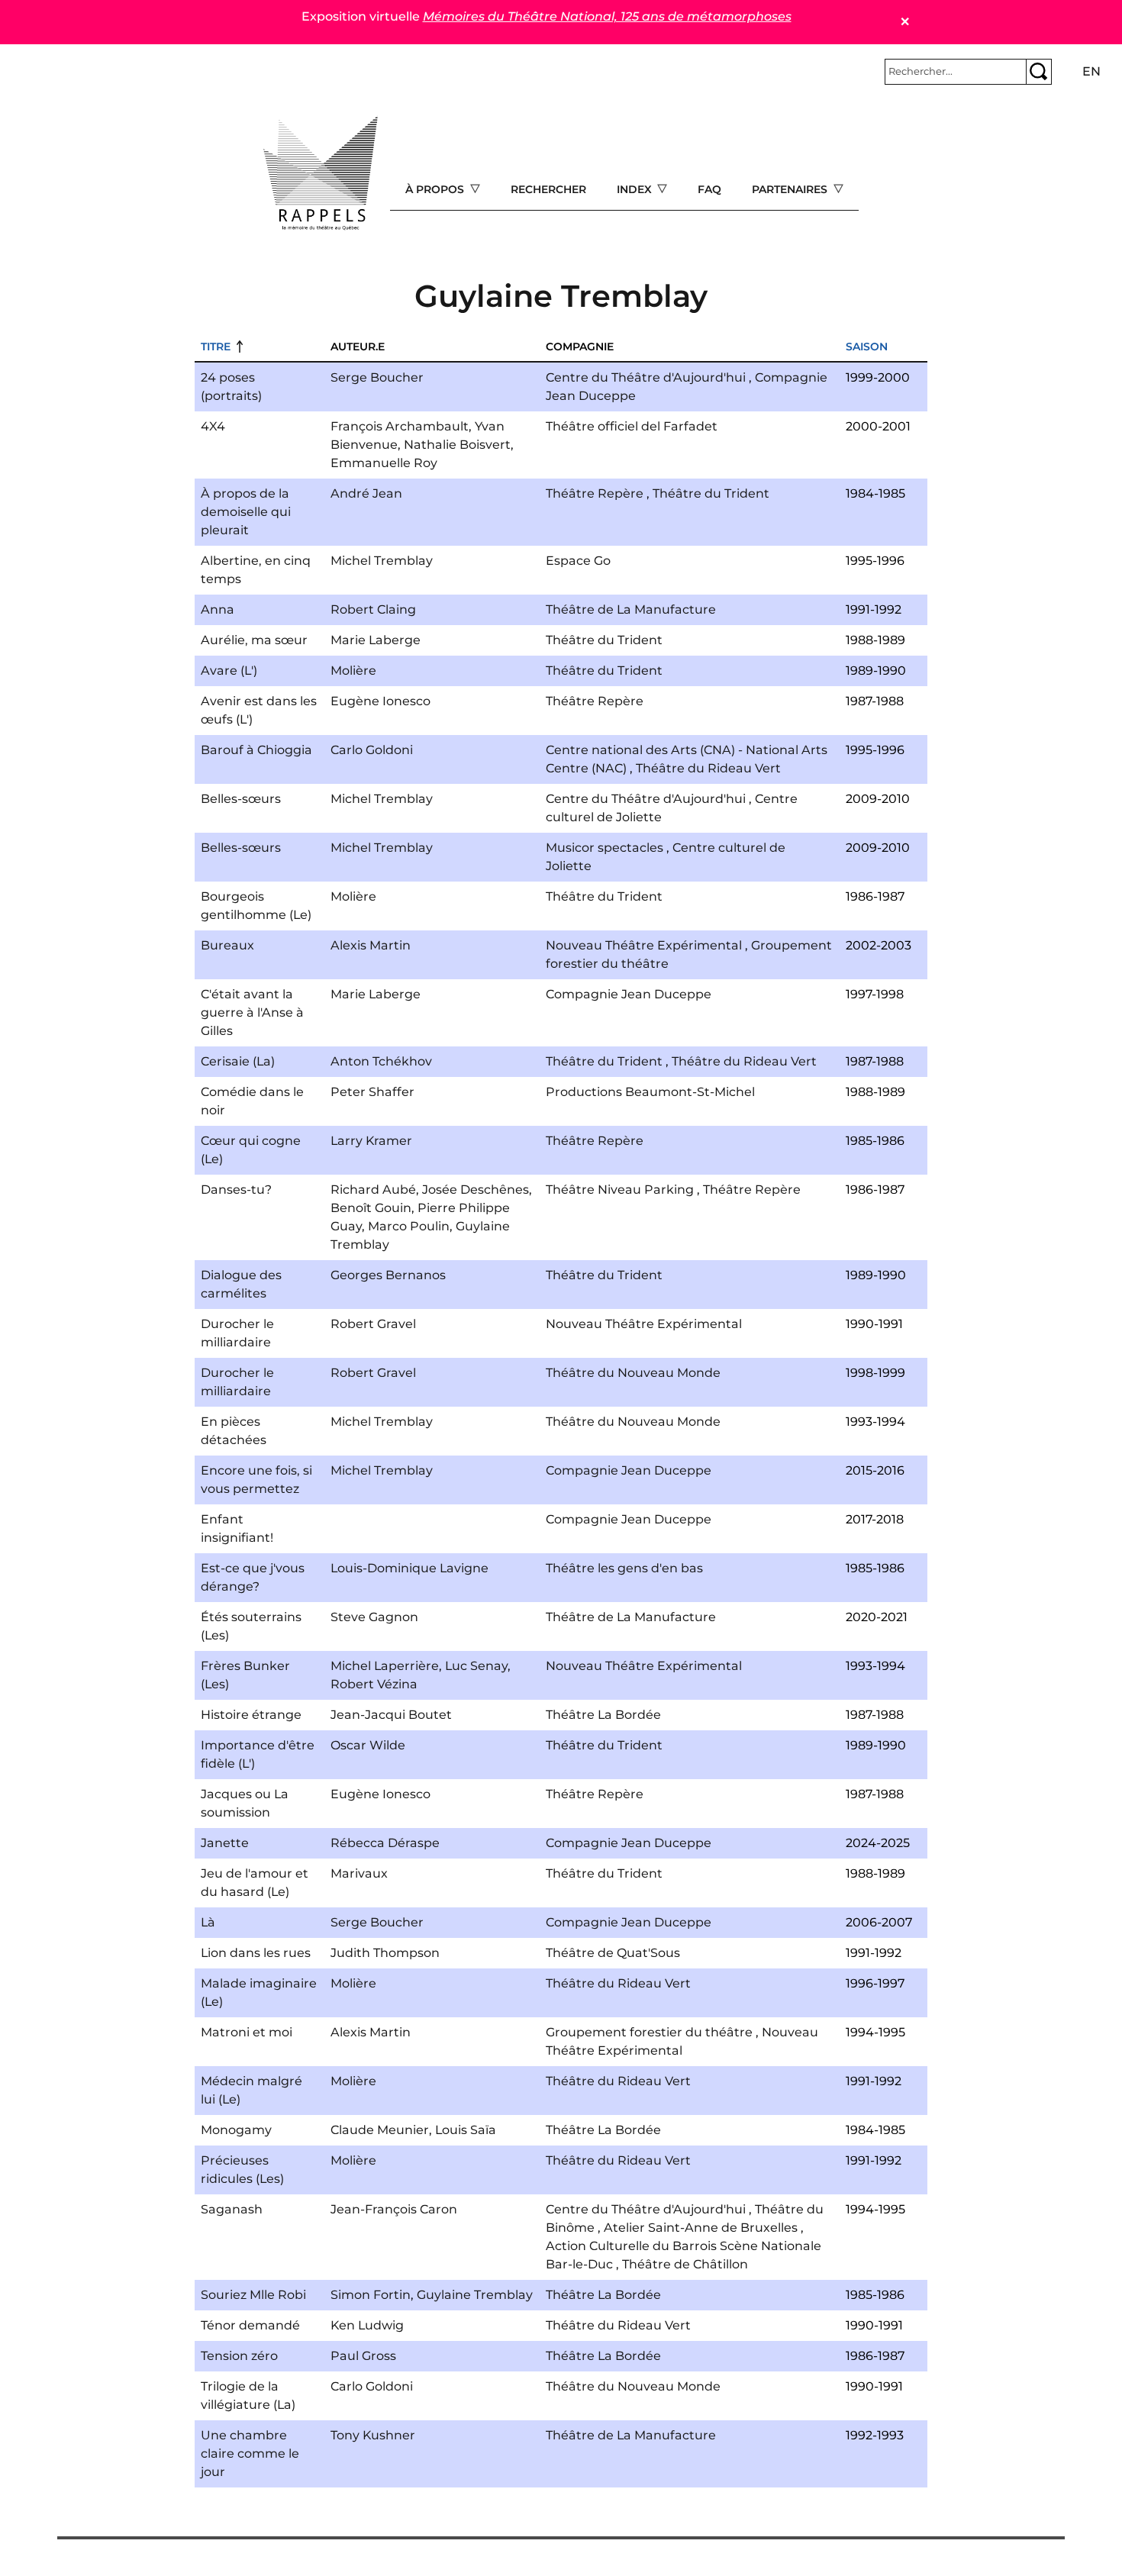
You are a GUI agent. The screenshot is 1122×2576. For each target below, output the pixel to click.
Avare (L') (229, 671)
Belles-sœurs (241, 799)
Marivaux (359, 1873)
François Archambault (400, 426)
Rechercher (548, 189)
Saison (867, 347)
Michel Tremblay (382, 561)
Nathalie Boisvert (457, 445)
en (1091, 71)
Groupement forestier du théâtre (649, 2032)
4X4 (213, 426)
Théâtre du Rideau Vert (708, 768)
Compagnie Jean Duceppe (629, 994)
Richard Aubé (373, 1190)
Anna (218, 609)
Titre (216, 347)
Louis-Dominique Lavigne (409, 1568)
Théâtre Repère (595, 493)
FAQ (709, 189)
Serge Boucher (377, 377)
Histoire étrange (251, 1715)
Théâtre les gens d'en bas (624, 1568)
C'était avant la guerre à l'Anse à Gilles (252, 1012)
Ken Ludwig (367, 2325)
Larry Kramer (371, 1141)
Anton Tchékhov (381, 1061)
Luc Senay (476, 1666)
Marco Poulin (409, 1226)
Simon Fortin (371, 2295)
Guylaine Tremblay (475, 2295)
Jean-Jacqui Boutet (391, 1715)
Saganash (232, 2209)
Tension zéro (239, 2356)
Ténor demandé (250, 2325)
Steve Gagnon (374, 1617)
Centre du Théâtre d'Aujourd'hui (646, 377)
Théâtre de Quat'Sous (613, 1953)
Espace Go (578, 561)
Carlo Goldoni (372, 750)
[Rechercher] (1039, 72)
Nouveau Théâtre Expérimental (644, 945)
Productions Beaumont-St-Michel (650, 1092)
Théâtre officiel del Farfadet (632, 426)
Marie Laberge (376, 640)
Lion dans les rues (256, 1953)
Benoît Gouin (371, 1208)
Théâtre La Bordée (603, 1715)
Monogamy (236, 2130)
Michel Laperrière (385, 1666)
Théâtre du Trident (711, 493)
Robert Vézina (374, 1684)
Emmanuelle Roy (384, 463)
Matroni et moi (247, 2032)
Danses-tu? (236, 1190)
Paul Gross (363, 2356)
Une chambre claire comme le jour (250, 2453)
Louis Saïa (466, 2130)
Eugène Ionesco (380, 701)
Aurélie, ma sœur (254, 640)
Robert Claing (373, 609)
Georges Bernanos (388, 1275)
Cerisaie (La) (238, 1061)
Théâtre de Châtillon (685, 2264)
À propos (436, 189)
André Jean (366, 493)
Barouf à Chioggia (256, 750)
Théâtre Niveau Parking (620, 1190)
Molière (353, 671)
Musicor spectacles (605, 848)
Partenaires (791, 189)
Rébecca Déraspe (385, 1843)
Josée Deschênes (476, 1190)
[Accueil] (321, 173)
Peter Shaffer (372, 1092)
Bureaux (227, 945)
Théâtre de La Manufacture (631, 609)
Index (636, 189)
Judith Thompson (385, 1953)
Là (208, 1922)
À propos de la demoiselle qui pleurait (246, 512)
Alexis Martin (371, 945)
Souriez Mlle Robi (253, 2295)
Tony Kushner (373, 2435)
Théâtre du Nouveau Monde (633, 1373)
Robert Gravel (373, 1324)
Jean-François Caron (394, 2209)
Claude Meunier (380, 2130)
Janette (225, 1843)
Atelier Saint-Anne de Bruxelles (701, 2228)
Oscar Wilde (368, 1745)
